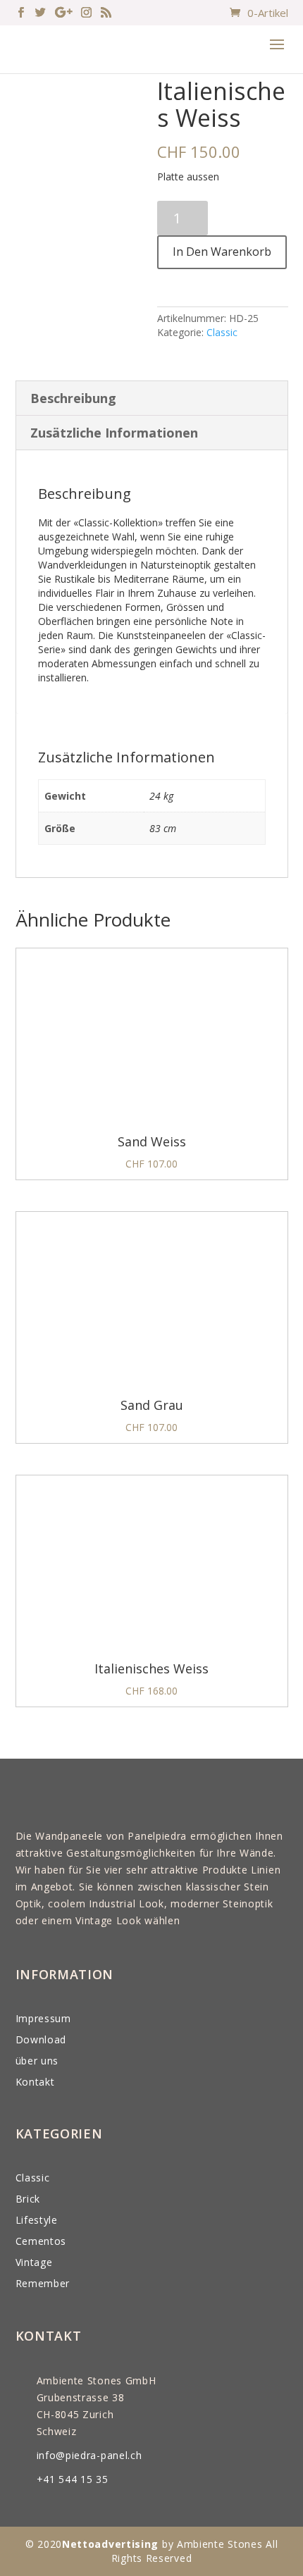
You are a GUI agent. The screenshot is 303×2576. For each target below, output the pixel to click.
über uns (37, 2061)
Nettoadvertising (110, 2544)
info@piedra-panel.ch (89, 2455)
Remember (43, 2283)
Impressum (43, 2018)
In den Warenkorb (222, 252)
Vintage (34, 2262)
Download (41, 2039)
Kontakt (35, 2082)
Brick (28, 2199)
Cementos (41, 2241)
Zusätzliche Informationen (114, 433)
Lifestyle (37, 2220)
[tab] (152, 398)
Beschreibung (73, 398)
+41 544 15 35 (73, 2479)
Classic (222, 332)
